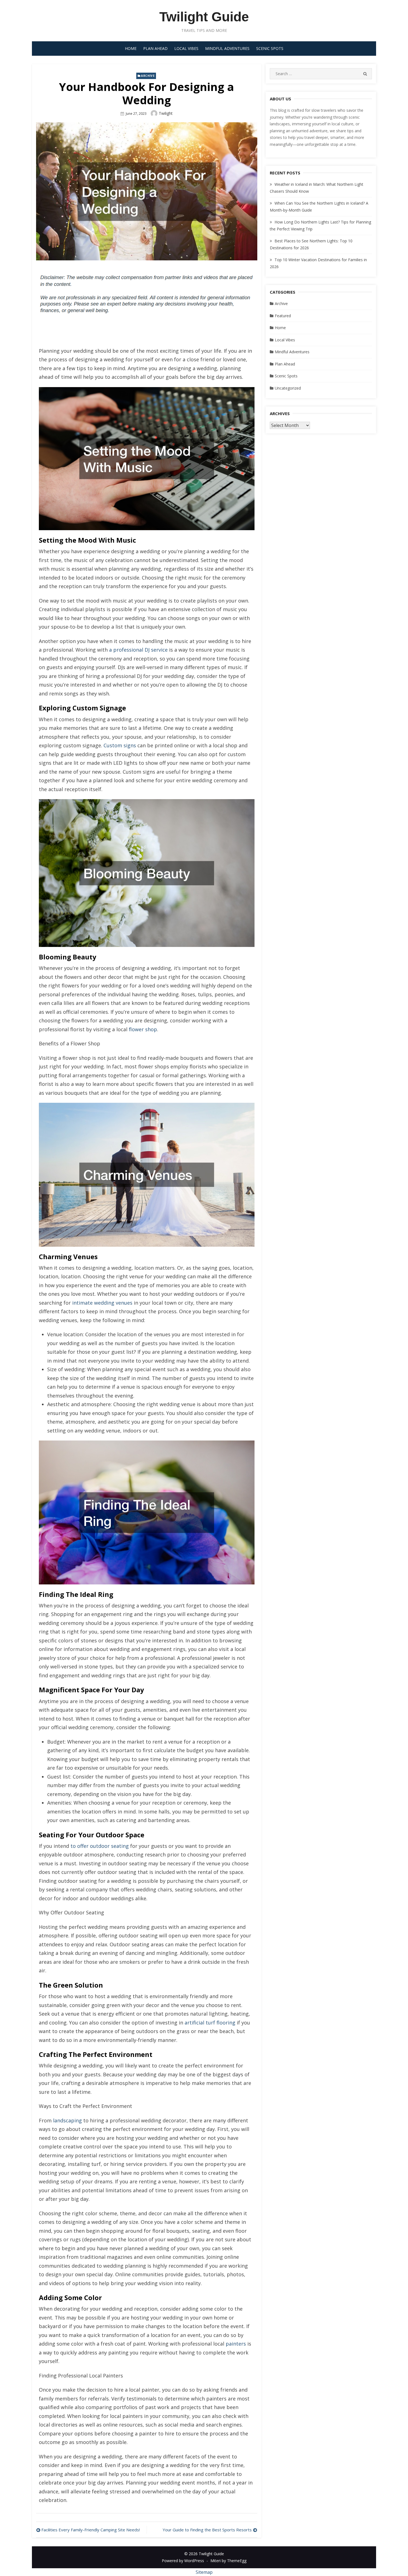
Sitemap (204, 2572)
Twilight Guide (204, 17)
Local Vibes (186, 48)
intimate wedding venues (102, 1303)
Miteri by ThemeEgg (228, 2561)
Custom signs (120, 745)
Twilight (166, 113)
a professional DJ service (138, 650)
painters (236, 2344)
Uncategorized (288, 388)
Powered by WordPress (183, 2561)
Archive (148, 76)
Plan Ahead (155, 48)
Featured (283, 316)
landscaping (67, 2120)
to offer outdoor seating (100, 1846)
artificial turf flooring (210, 2023)
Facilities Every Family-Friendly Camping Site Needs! (91, 2530)
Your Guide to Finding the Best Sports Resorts (207, 2530)
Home (131, 48)
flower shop (143, 1029)
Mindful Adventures (227, 48)
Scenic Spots (270, 48)
